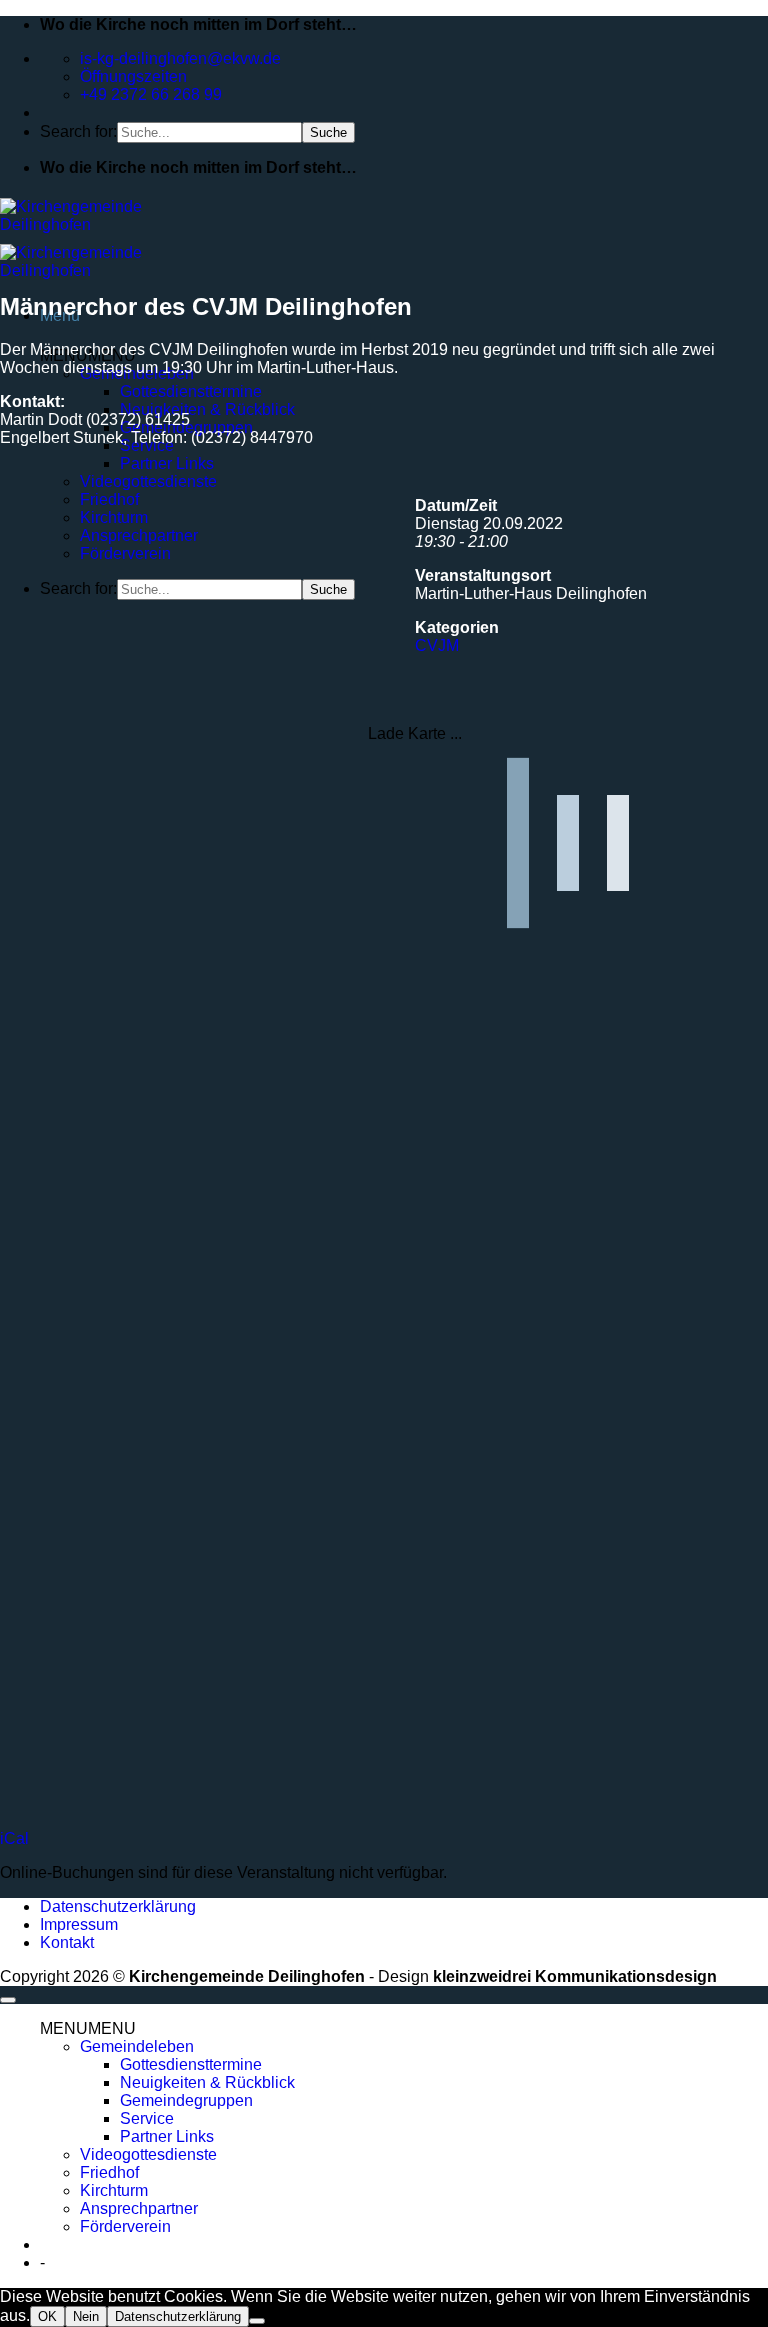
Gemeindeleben (137, 2046)
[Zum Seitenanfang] (8, 2000)
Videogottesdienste (148, 481)
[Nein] (257, 2321)
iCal (14, 1838)
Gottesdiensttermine (191, 391)
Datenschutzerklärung (118, 1906)
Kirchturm (114, 517)
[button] (88, 2028)
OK (47, 2316)
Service (147, 2118)
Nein (86, 2316)
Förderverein (125, 553)
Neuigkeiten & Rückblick (207, 409)
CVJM (437, 645)
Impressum (79, 1924)
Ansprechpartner (139, 535)
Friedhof (109, 499)
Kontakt (67, 1942)
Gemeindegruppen (186, 2100)
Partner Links (167, 463)
